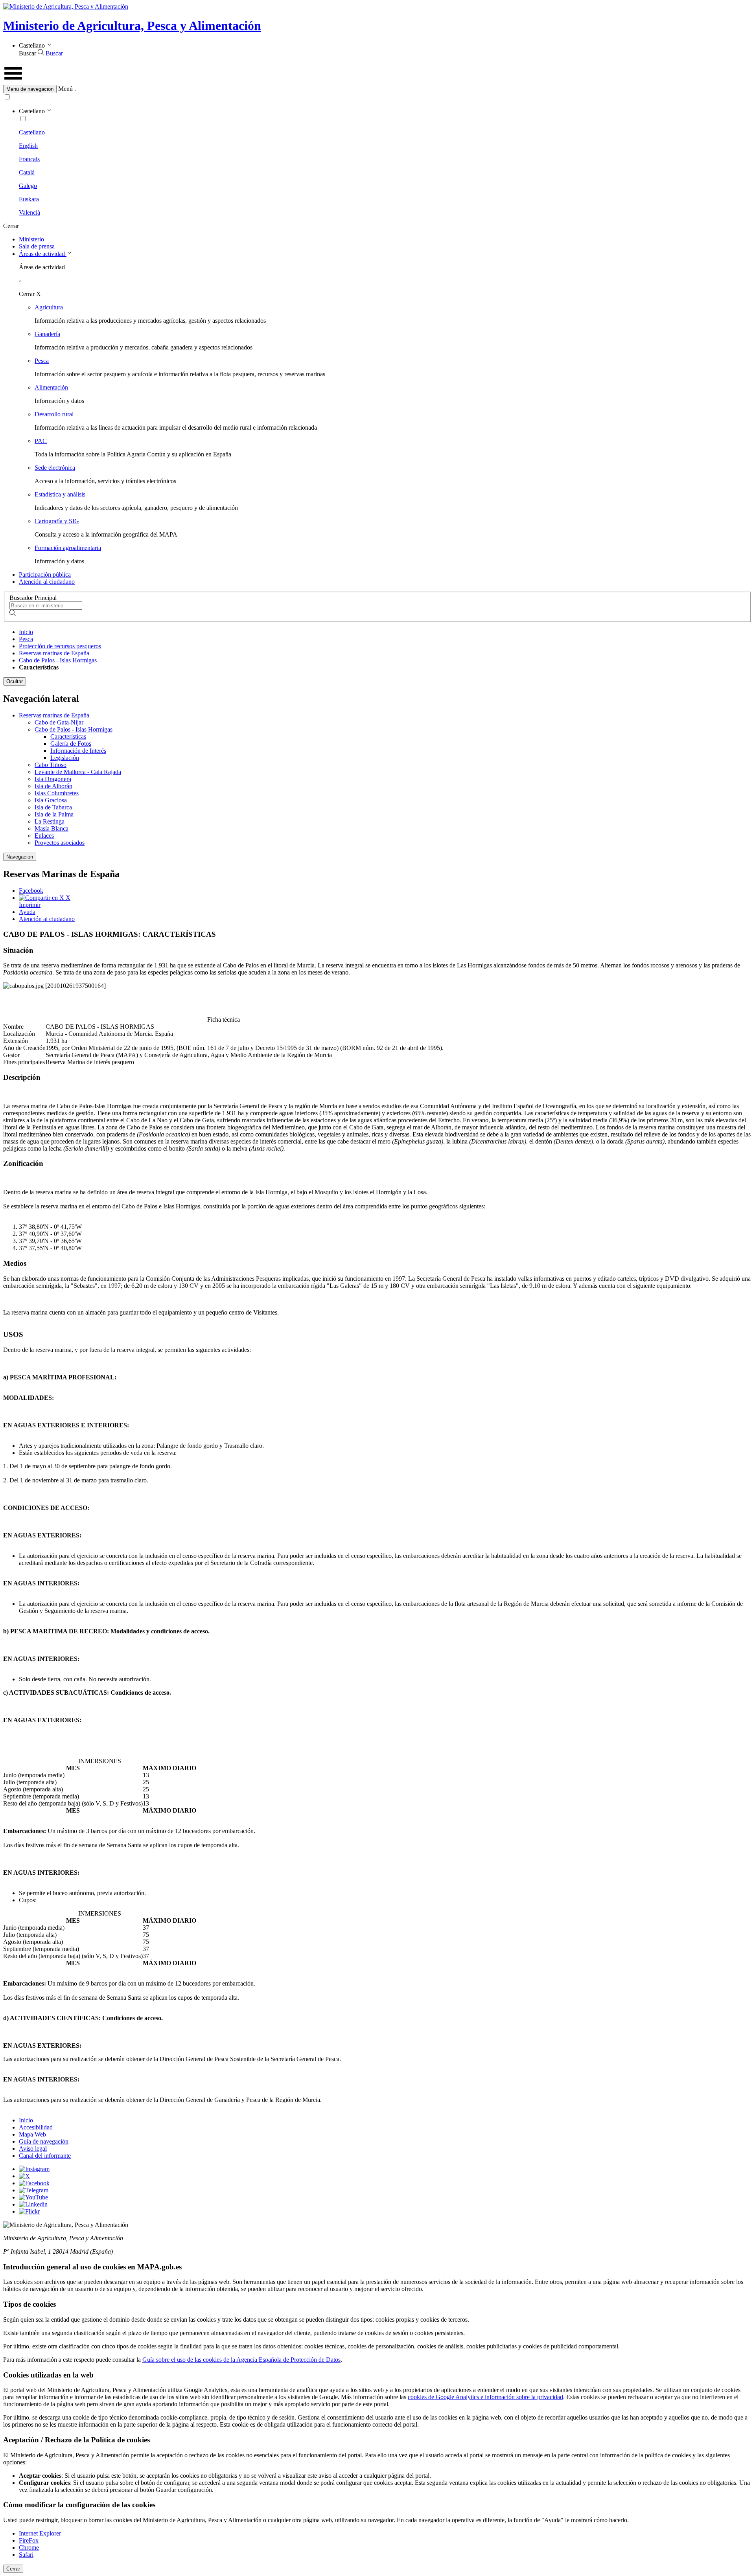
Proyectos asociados (60, 843)
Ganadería (47, 334)
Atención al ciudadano (47, 582)
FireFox (29, 2540)
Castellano (32, 132)
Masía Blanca (52, 828)
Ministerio (31, 239)
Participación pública (45, 575)
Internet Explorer (40, 2533)
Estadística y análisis (60, 494)
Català (27, 172)
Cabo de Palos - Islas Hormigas (58, 660)
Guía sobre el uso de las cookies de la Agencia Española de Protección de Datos (241, 2360)
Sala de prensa (37, 246)
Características (68, 736)
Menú (65, 89)
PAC (41, 441)
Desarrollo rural (54, 414)
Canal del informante (45, 2156)
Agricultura (49, 307)
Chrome (29, 2548)
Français (29, 159)
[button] (377, 89)
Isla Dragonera (53, 779)
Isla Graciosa (51, 800)
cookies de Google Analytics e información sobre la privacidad (485, 2397)
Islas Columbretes (57, 793)
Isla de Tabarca (53, 807)
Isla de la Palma (54, 814)
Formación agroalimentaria (68, 548)
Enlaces (44, 836)
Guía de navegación (44, 2141)
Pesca (42, 361)
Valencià (29, 212)
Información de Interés (78, 751)
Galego (28, 186)
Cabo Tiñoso (51, 765)
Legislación (65, 758)
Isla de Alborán (53, 786)
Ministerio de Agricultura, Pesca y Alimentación (132, 26)
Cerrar (13, 2569)
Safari (26, 2555)
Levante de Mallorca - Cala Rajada (78, 772)
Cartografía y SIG (57, 521)
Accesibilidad (36, 2127)
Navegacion (20, 857)
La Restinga (50, 821)
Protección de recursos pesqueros (60, 646)
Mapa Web (32, 2134)
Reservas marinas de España (54, 653)
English (28, 146)
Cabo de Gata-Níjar (59, 722)
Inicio (26, 632)
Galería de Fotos (71, 744)
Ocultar (15, 681)
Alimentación (51, 387)
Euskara (29, 199)
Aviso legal (33, 2149)
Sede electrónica (55, 468)
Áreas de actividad (43, 254)
